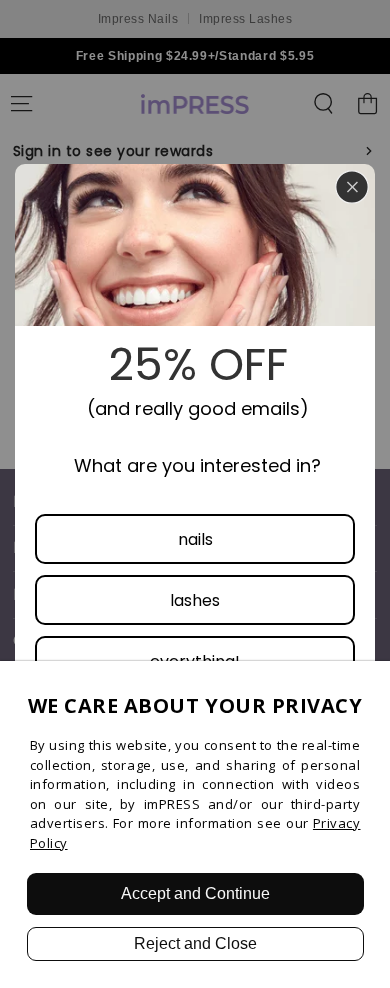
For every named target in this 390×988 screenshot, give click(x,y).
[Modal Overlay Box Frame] (195, 494)
